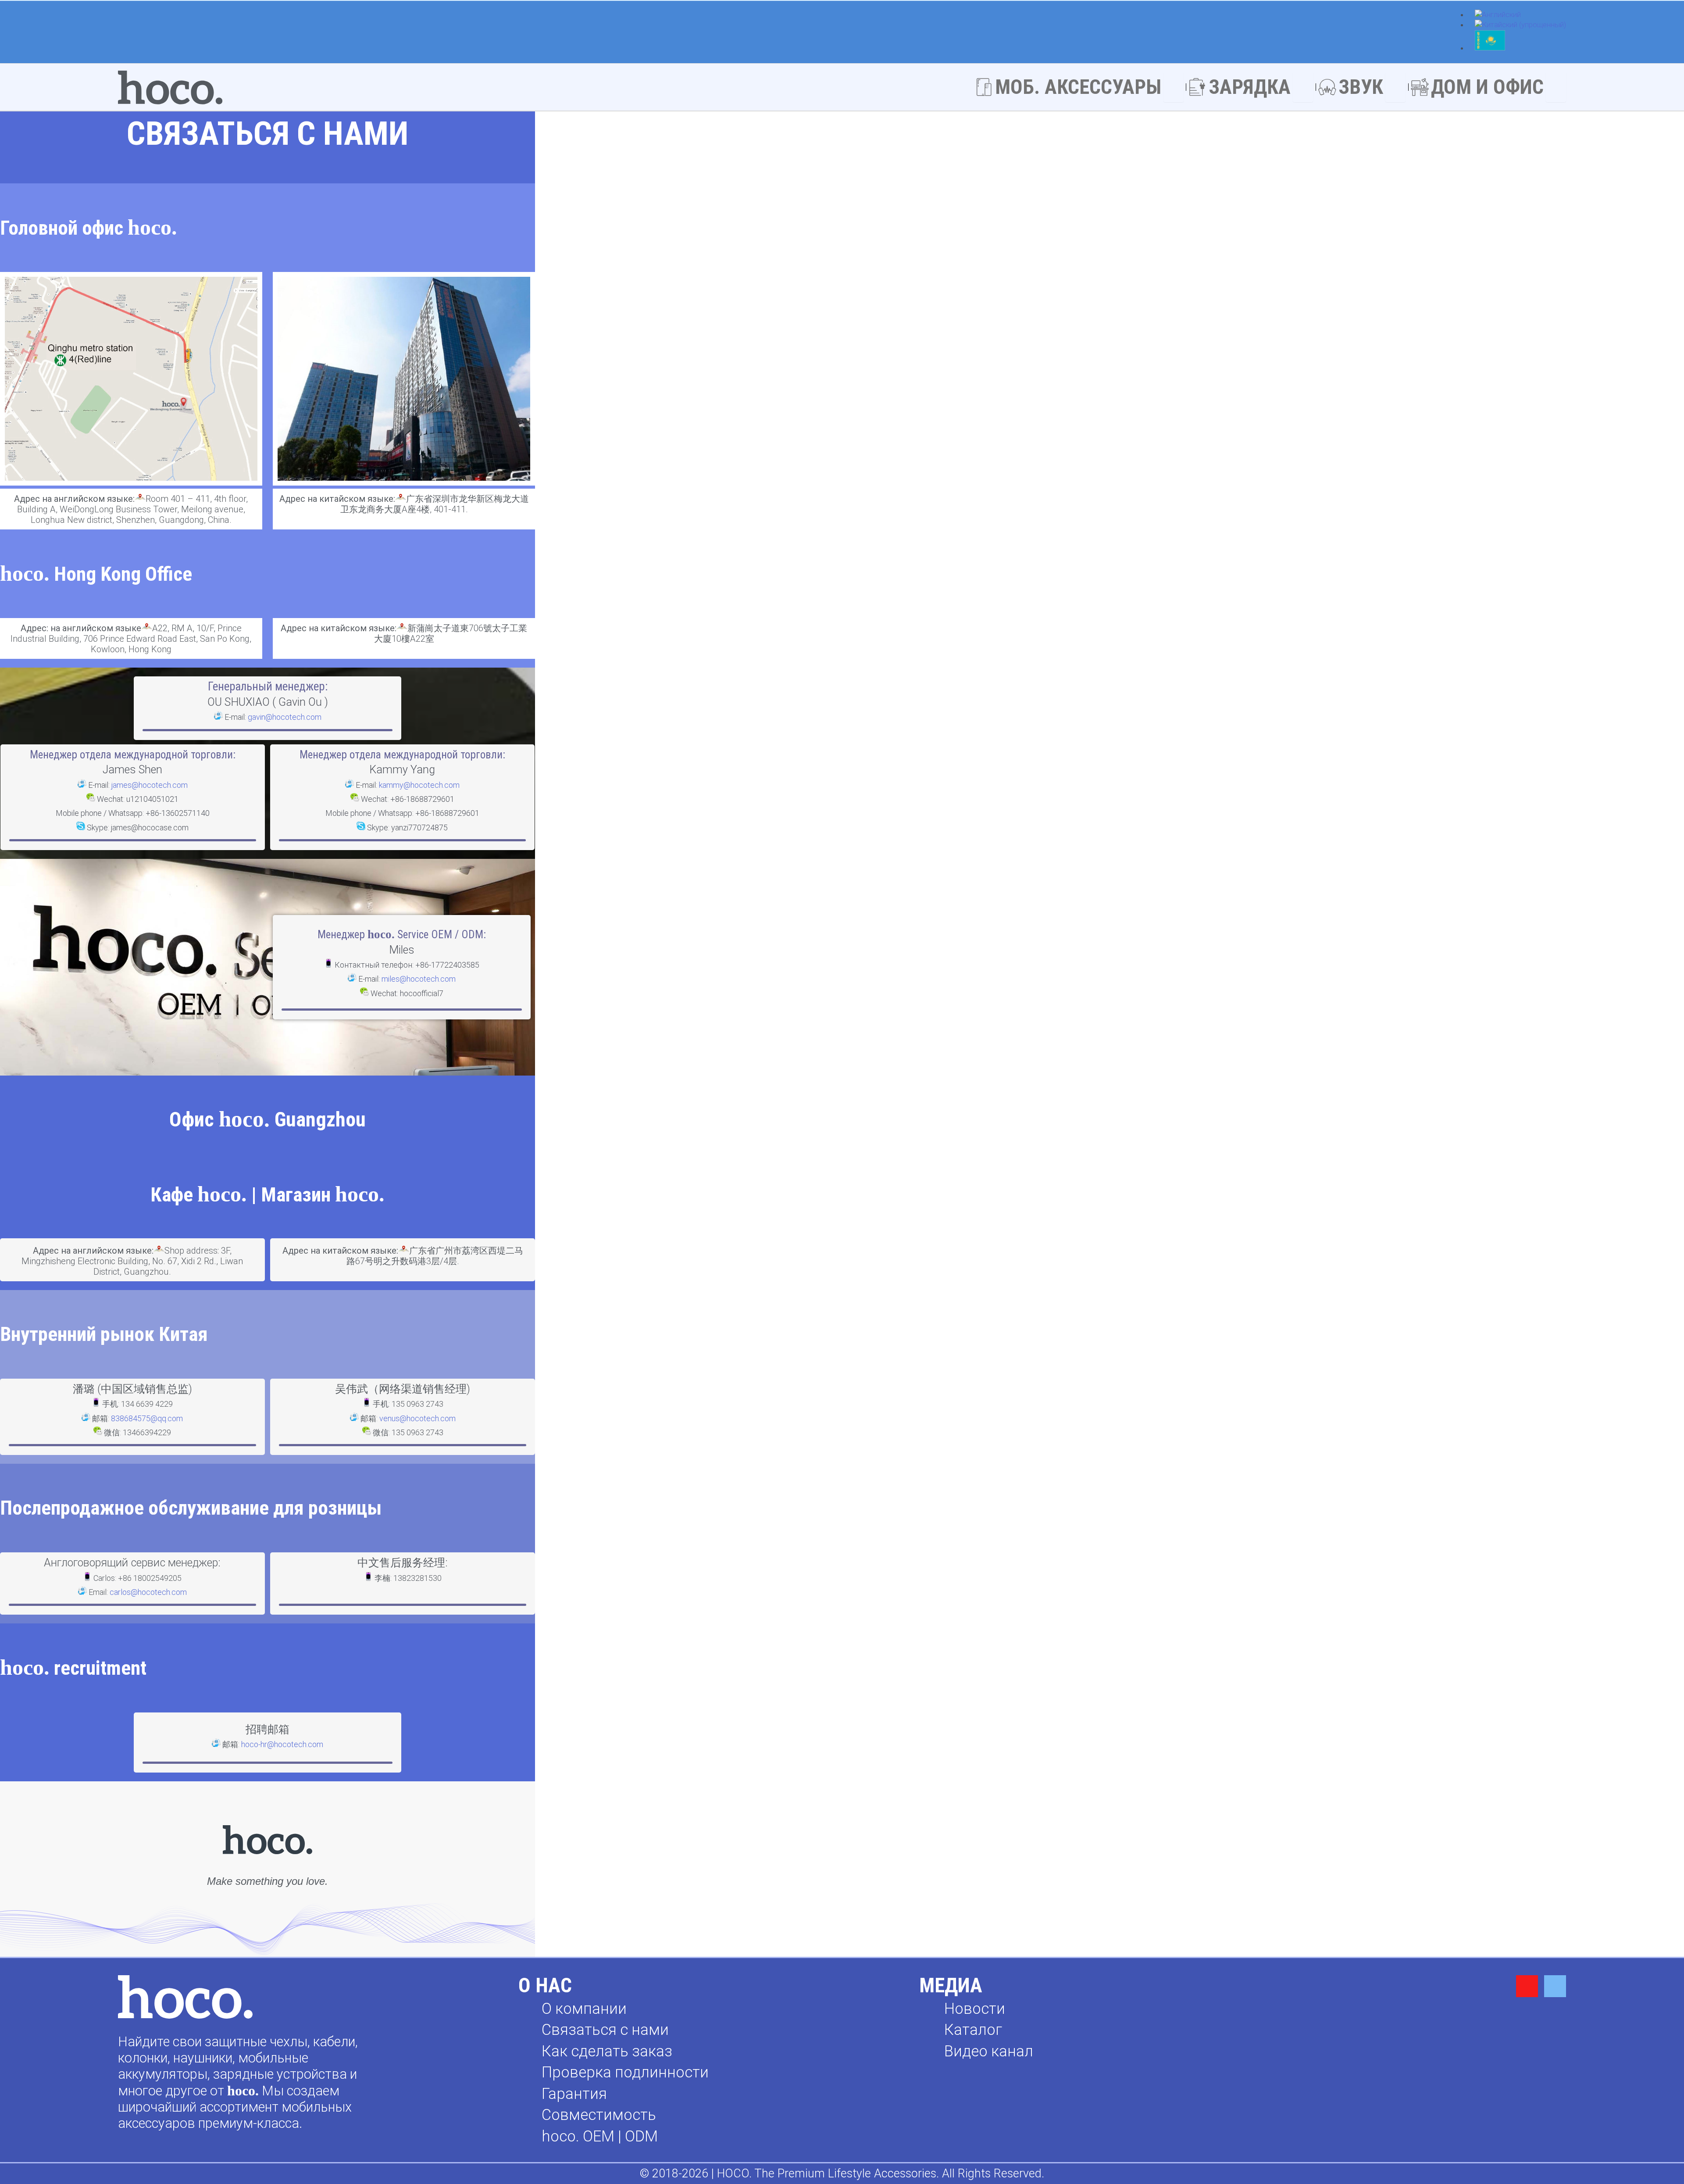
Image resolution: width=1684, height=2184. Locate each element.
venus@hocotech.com (417, 1418)
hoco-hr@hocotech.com (282, 1744)
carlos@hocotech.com (148, 1592)
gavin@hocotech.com (285, 717)
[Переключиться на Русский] (1490, 49)
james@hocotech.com (150, 785)
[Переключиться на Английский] (1498, 15)
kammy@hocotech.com (419, 785)
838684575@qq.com (147, 1418)
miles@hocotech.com (419, 979)
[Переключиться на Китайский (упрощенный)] (1520, 25)
